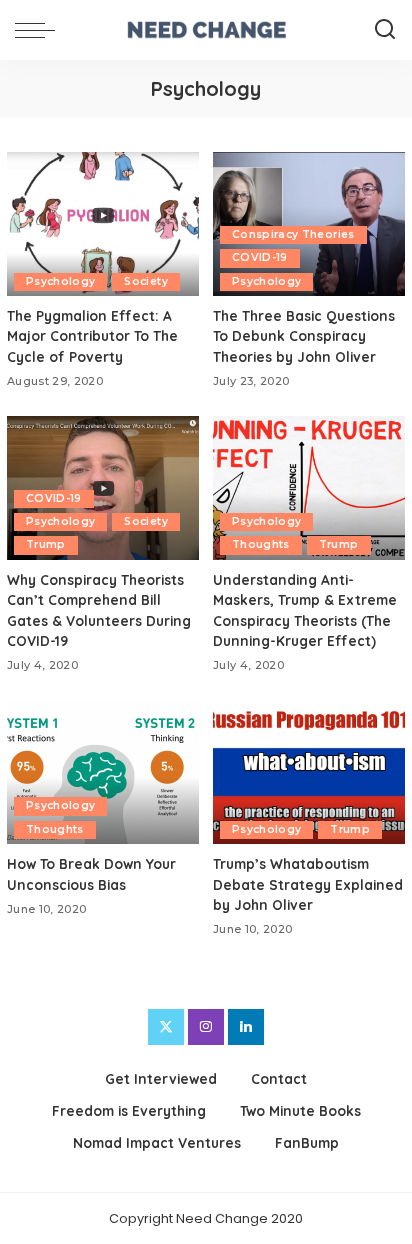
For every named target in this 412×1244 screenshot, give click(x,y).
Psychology (60, 281)
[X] (166, 1027)
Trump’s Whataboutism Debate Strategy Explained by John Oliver (308, 884)
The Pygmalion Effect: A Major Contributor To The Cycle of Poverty (92, 336)
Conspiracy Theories (293, 234)
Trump (46, 544)
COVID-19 (260, 257)
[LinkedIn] (246, 1027)
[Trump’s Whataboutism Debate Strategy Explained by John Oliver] (309, 772)
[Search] (385, 30)
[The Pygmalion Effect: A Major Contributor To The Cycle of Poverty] (103, 224)
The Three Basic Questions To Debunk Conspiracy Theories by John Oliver (304, 336)
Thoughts (261, 544)
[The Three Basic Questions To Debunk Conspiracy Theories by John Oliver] (309, 224)
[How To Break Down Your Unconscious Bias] (103, 772)
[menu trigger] (40, 30)
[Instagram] (206, 1027)
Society (145, 281)
